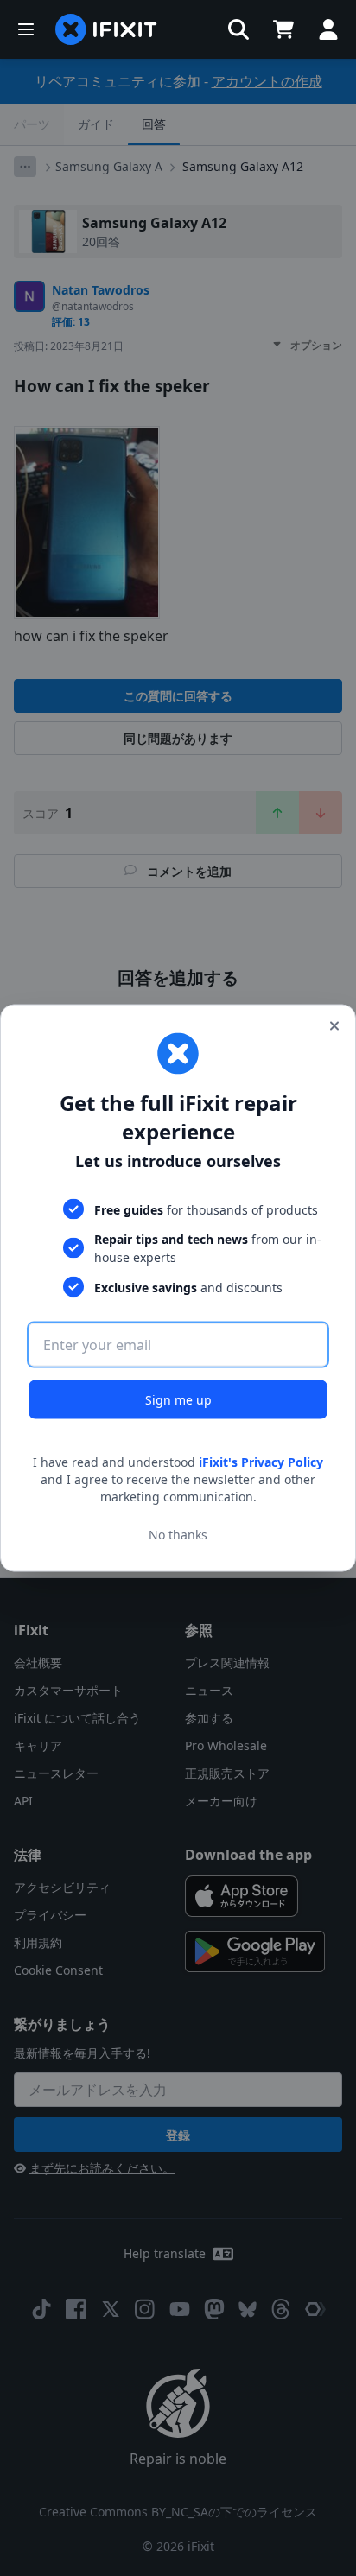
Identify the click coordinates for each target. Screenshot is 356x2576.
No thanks (178, 1534)
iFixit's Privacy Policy (261, 1462)
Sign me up (178, 1400)
